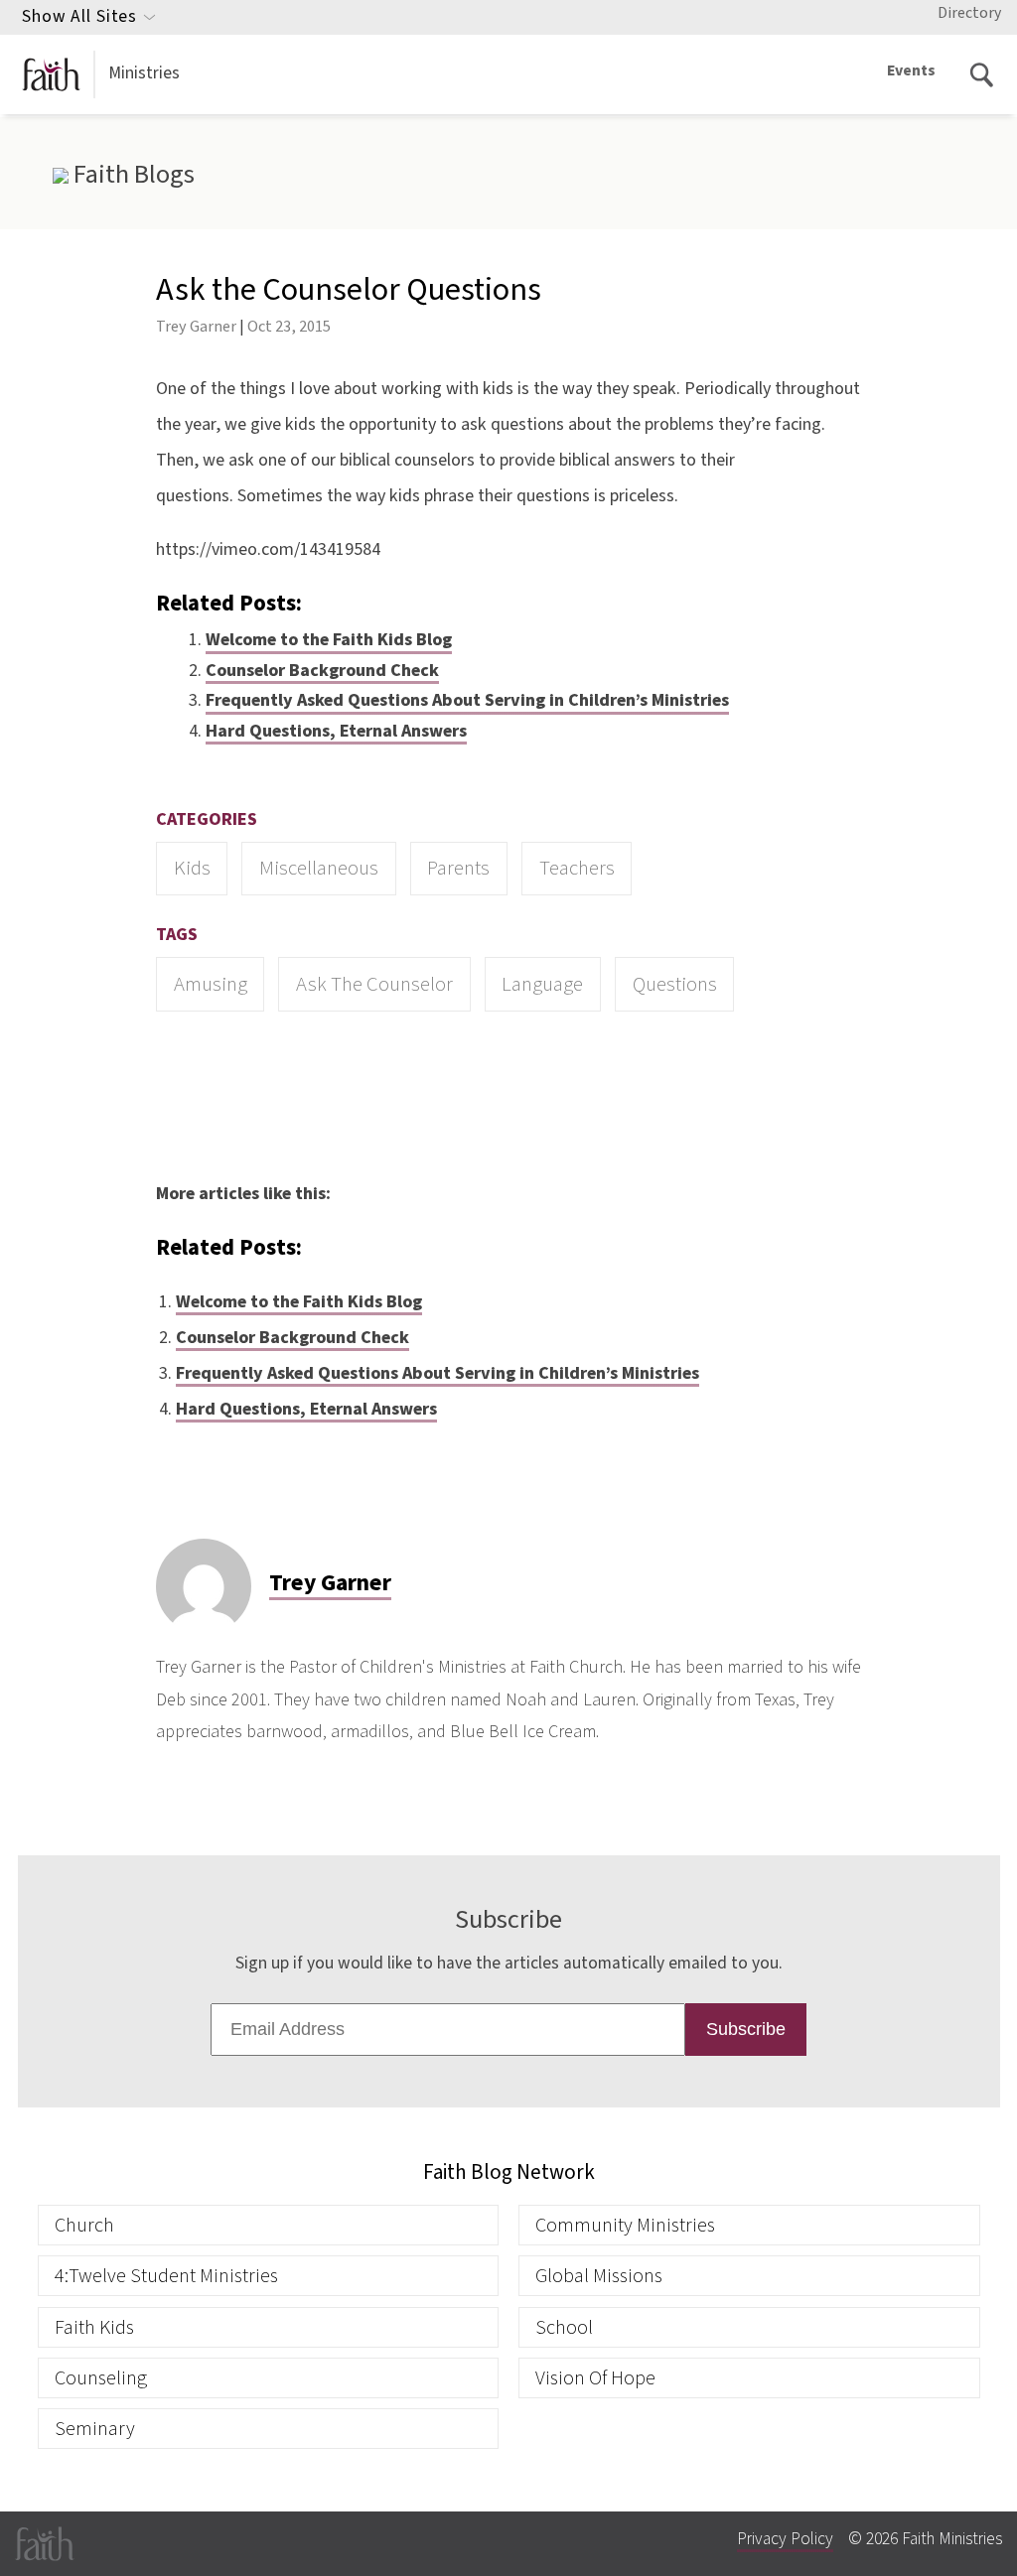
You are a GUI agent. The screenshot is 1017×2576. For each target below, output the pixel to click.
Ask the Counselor (374, 984)
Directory (969, 13)
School (564, 2327)
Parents (458, 868)
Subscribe (746, 2029)
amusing (211, 984)
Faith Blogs (131, 175)
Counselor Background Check (322, 671)
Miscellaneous (319, 868)
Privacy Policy (785, 2539)
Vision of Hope (595, 2378)
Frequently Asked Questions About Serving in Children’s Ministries (467, 700)
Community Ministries (625, 2225)
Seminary (95, 2429)
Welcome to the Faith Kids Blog (329, 640)
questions (675, 984)
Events (911, 70)
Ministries (144, 73)
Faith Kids (94, 2327)
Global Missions (599, 2276)
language (542, 984)
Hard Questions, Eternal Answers (336, 731)
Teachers (577, 868)
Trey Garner (196, 326)
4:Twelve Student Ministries (166, 2276)
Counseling (101, 2378)
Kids (192, 868)
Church (84, 2225)
